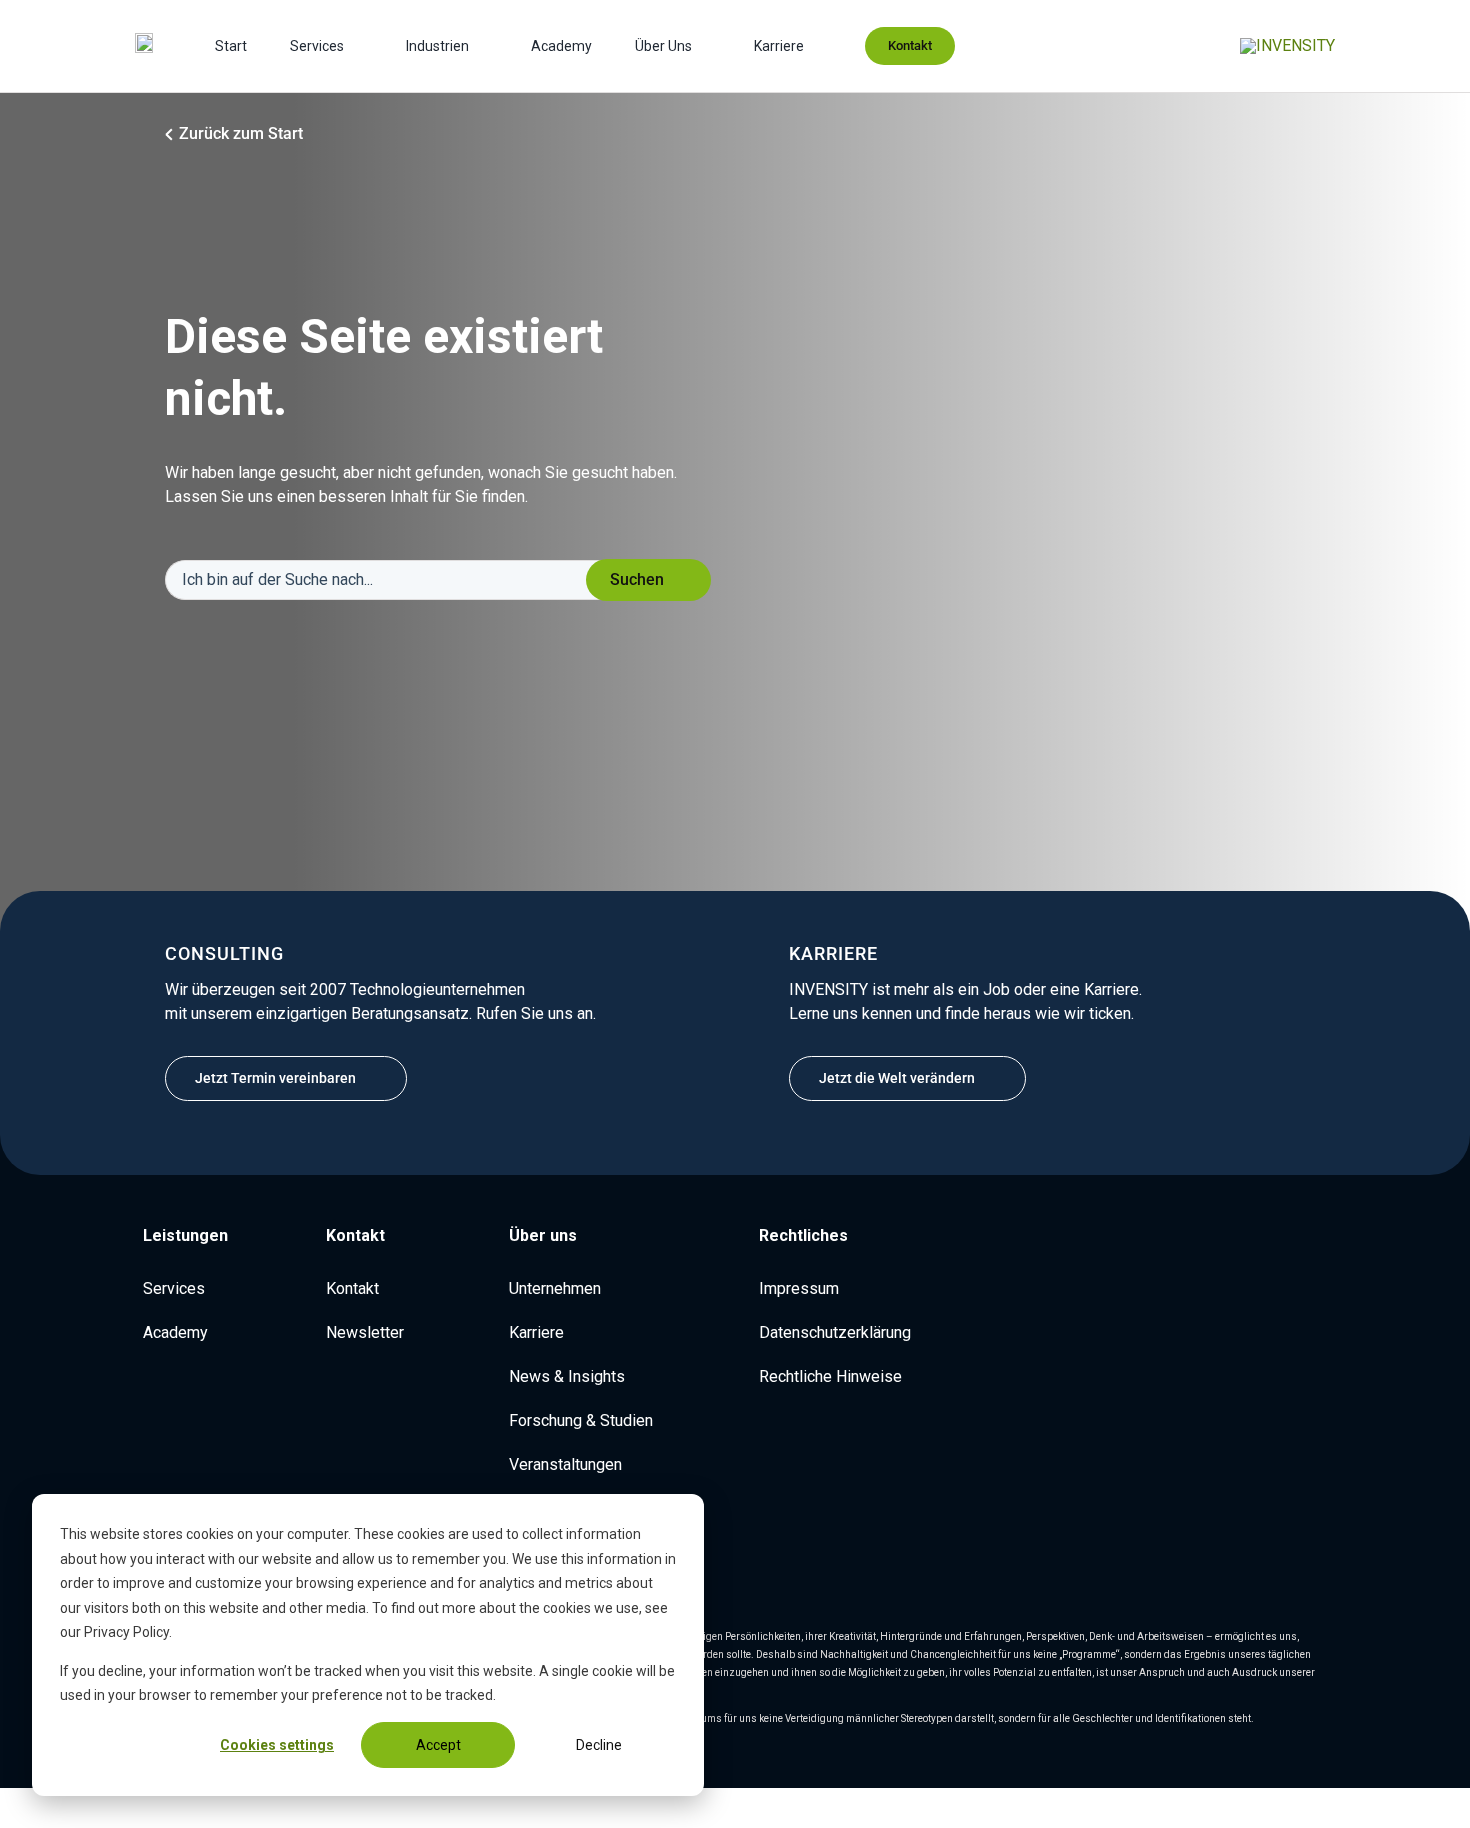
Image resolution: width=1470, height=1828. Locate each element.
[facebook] (1297, 1243)
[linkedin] (1233, 1243)
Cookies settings (277, 1745)
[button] (181, 1236)
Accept (438, 1745)
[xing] (1329, 1243)
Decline (599, 1745)
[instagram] (1265, 1243)
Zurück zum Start (241, 133)
